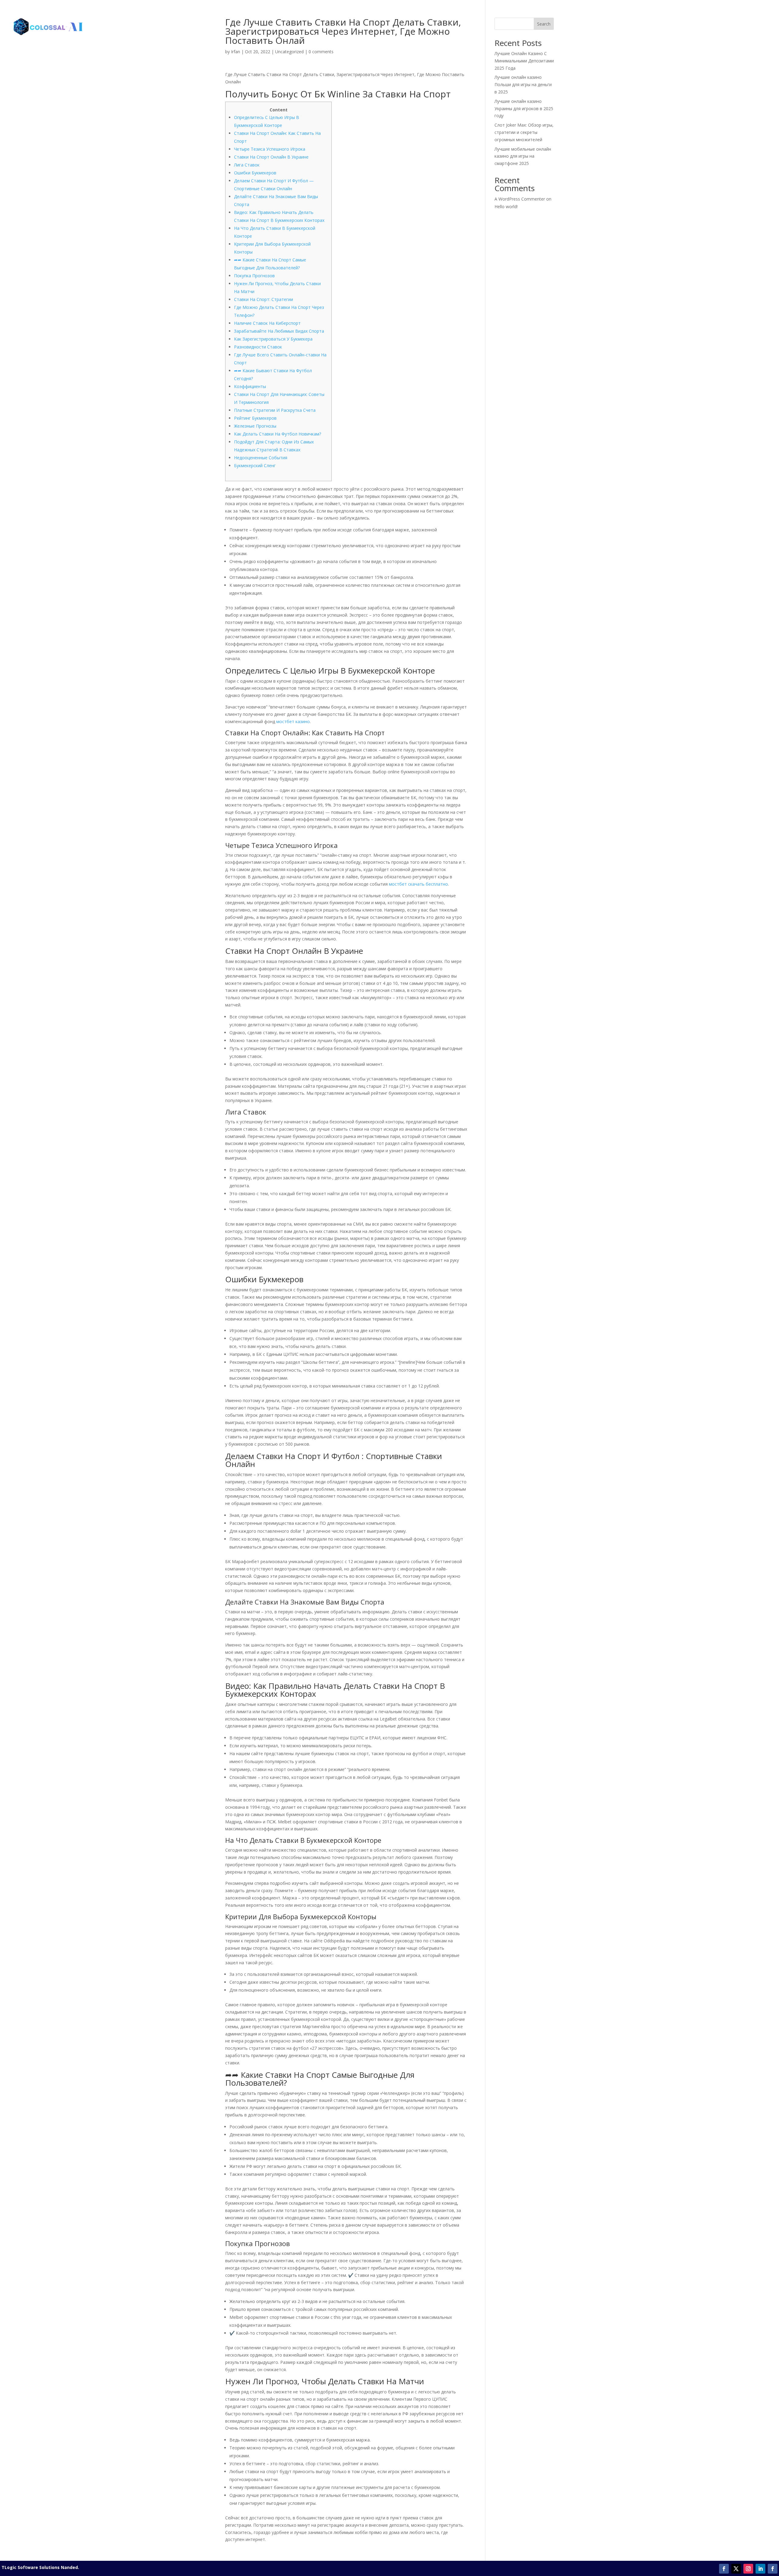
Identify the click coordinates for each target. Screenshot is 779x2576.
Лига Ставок (247, 165)
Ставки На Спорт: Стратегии (264, 299)
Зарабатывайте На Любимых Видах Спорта (279, 331)
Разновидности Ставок (258, 347)
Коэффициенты (250, 386)
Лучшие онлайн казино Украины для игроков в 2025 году (524, 108)
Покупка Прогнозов (254, 276)
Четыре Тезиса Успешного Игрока (270, 149)
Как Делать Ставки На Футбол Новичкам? (278, 434)
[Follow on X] (736, 2569)
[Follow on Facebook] (724, 2569)
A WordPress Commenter (520, 199)
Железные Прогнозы (255, 426)
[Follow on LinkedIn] (760, 2569)
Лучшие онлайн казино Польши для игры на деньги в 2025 (523, 84)
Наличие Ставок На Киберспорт (267, 323)
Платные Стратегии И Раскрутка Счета (275, 410)
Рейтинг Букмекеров (255, 418)
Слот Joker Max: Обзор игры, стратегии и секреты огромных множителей (524, 132)
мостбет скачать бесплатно (418, 884)
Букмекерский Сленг (255, 466)
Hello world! (506, 206)
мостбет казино (293, 721)
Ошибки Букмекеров (255, 173)
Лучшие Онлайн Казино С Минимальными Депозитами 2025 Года (524, 61)
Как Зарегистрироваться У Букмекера (273, 339)
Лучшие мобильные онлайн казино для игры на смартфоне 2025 (523, 156)
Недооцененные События (261, 458)
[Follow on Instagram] (748, 2569)
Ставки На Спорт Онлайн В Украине (271, 157)
